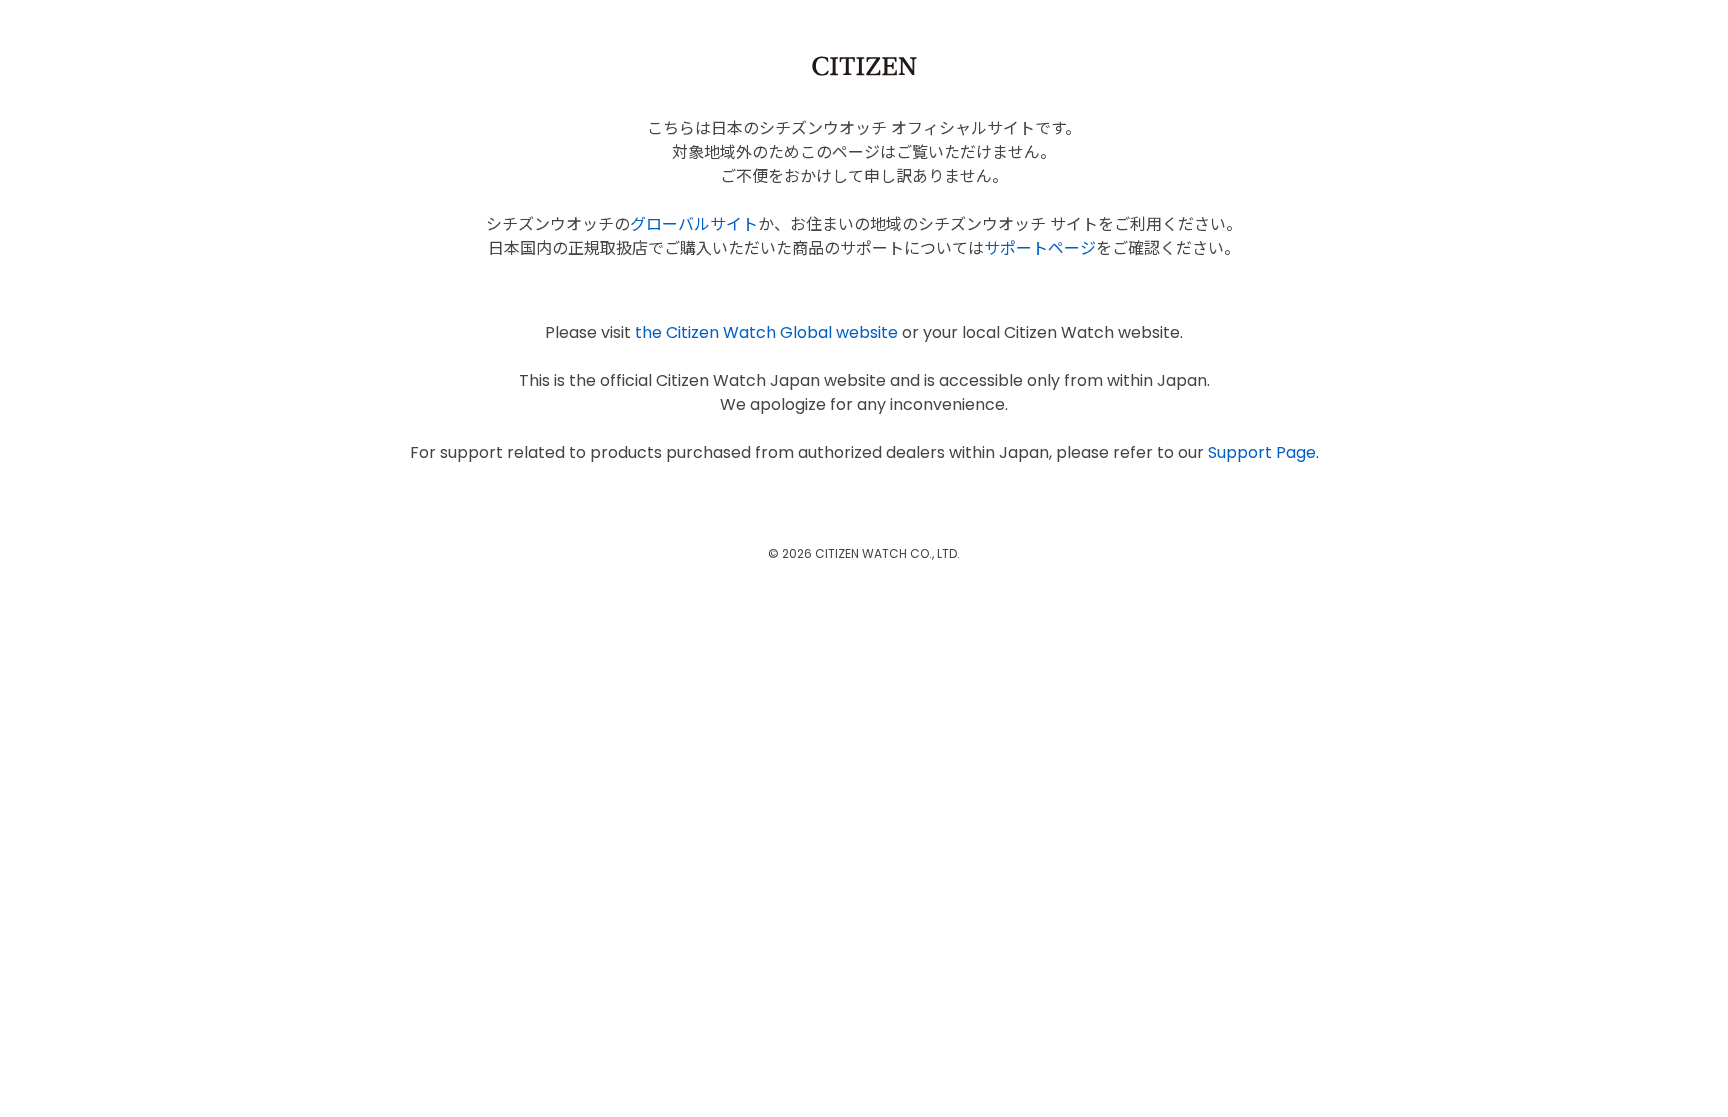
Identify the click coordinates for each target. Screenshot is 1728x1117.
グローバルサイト (694, 224)
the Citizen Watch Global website (766, 332)
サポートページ (1040, 248)
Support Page (1262, 452)
